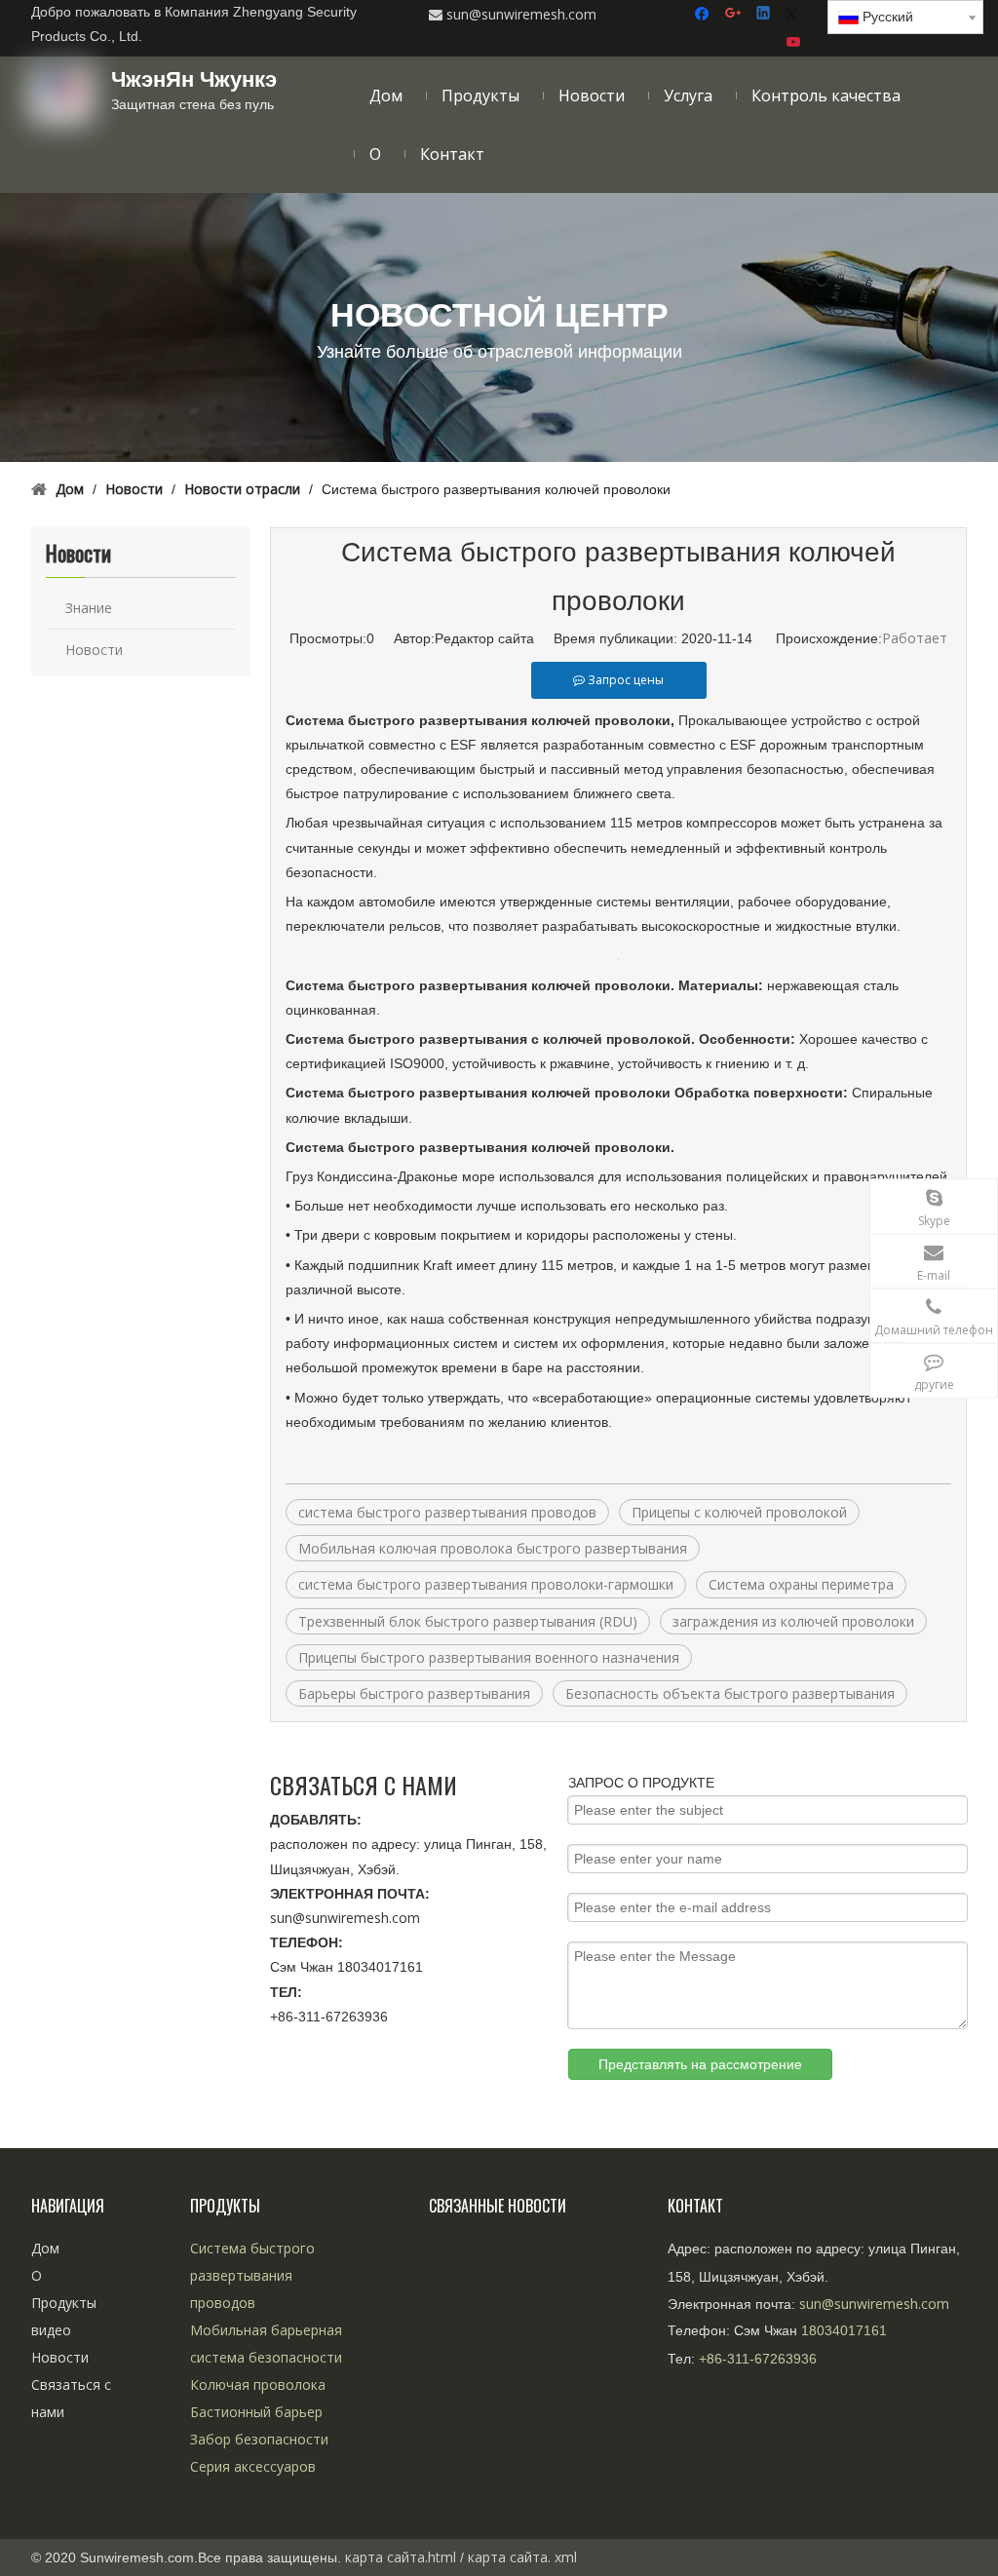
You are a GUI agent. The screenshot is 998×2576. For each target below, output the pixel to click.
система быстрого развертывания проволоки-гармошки (486, 1584)
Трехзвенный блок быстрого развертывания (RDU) (468, 1621)
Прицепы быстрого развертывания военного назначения (489, 1657)
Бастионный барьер (256, 2412)
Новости (94, 650)
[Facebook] (704, 14)
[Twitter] (795, 14)
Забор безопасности (259, 2439)
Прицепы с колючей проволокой (739, 1512)
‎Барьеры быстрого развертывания (414, 1693)
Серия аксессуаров (253, 2466)
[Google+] (734, 14)
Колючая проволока (258, 2384)
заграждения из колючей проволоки (793, 1621)
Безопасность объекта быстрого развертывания (730, 1693)
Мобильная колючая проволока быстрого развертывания (493, 1548)
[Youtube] (795, 42)
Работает (915, 638)
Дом (45, 2248)
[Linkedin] (765, 14)
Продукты (64, 2303)
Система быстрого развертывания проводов (252, 2275)
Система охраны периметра (801, 1584)
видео (51, 2330)
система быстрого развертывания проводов (447, 1512)
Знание (89, 608)
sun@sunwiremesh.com (345, 1918)
